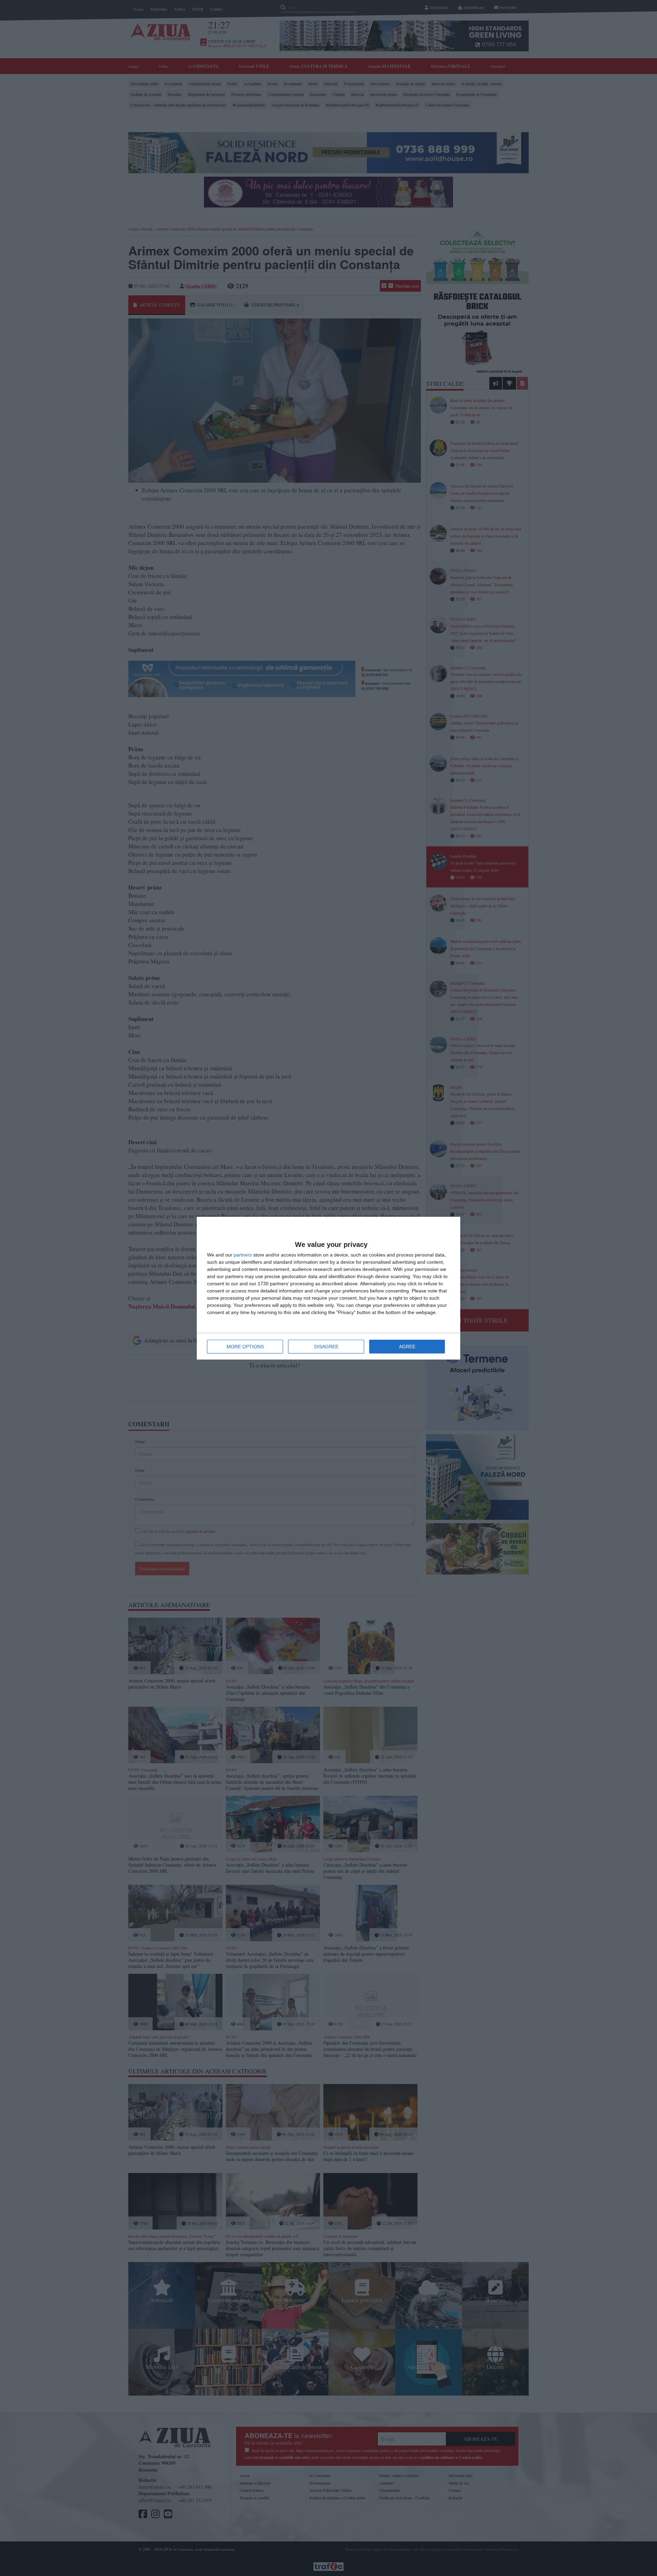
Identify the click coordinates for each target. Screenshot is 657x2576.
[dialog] (328, 1288)
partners (243, 1255)
